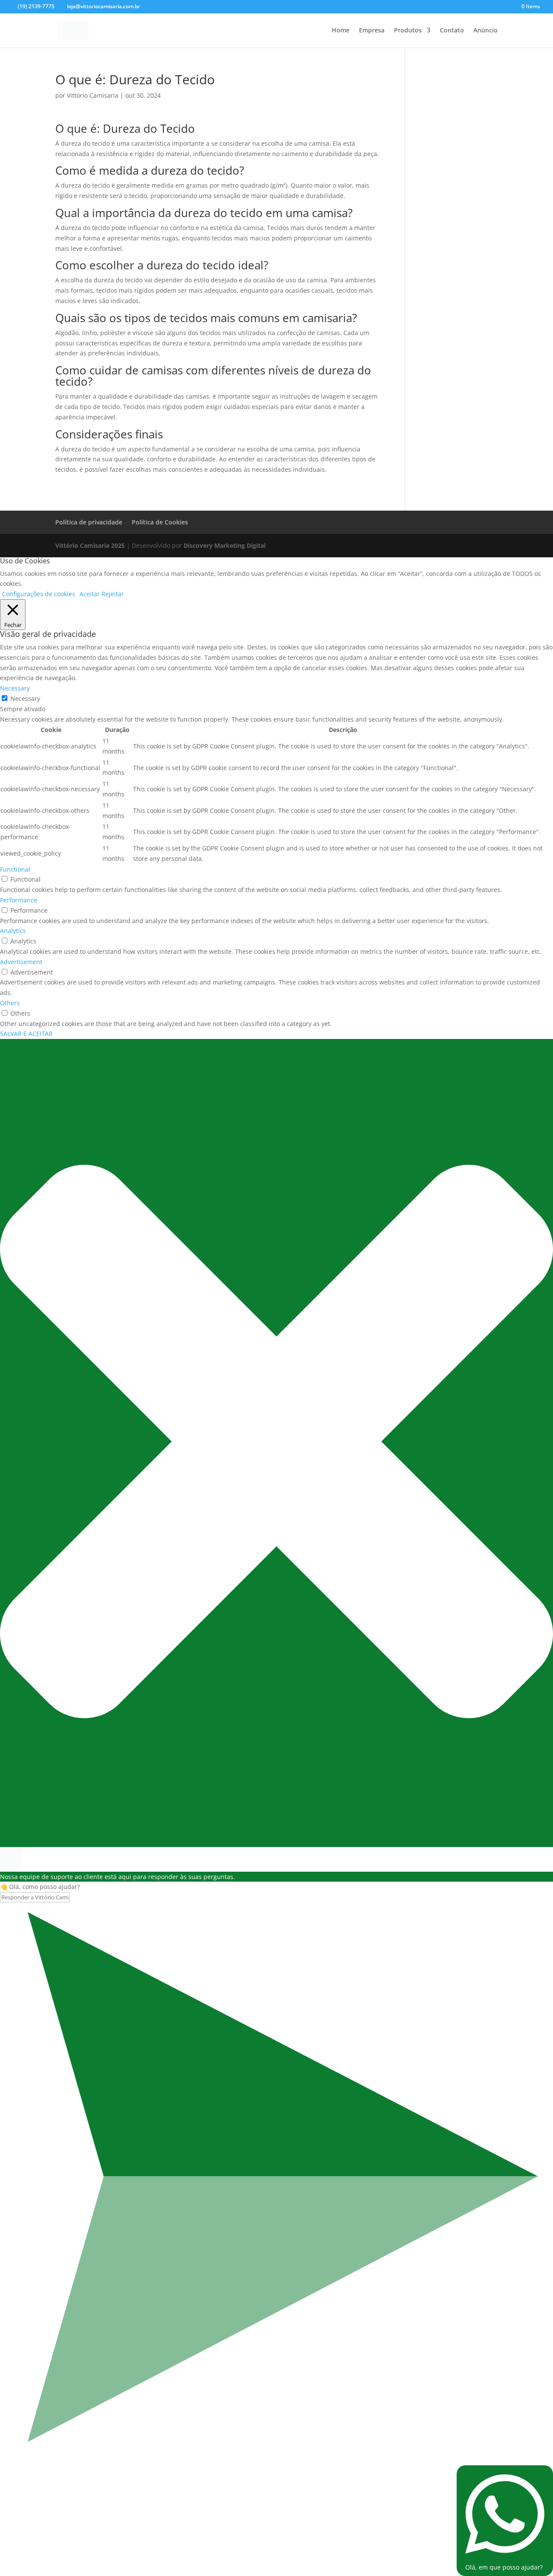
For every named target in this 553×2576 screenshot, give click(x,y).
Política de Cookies (160, 522)
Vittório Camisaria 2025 (90, 545)
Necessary (25, 698)
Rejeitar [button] (113, 594)
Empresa (372, 31)
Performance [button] (19, 900)
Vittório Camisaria (93, 95)
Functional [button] (15, 869)
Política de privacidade (89, 522)
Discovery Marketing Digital (225, 545)
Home (341, 31)
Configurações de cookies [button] (39, 594)
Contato (452, 31)
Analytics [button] (13, 931)
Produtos (408, 31)
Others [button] (10, 1003)
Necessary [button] (15, 688)
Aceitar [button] (90, 594)
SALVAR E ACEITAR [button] (26, 1034)
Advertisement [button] (21, 962)
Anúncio (486, 31)
